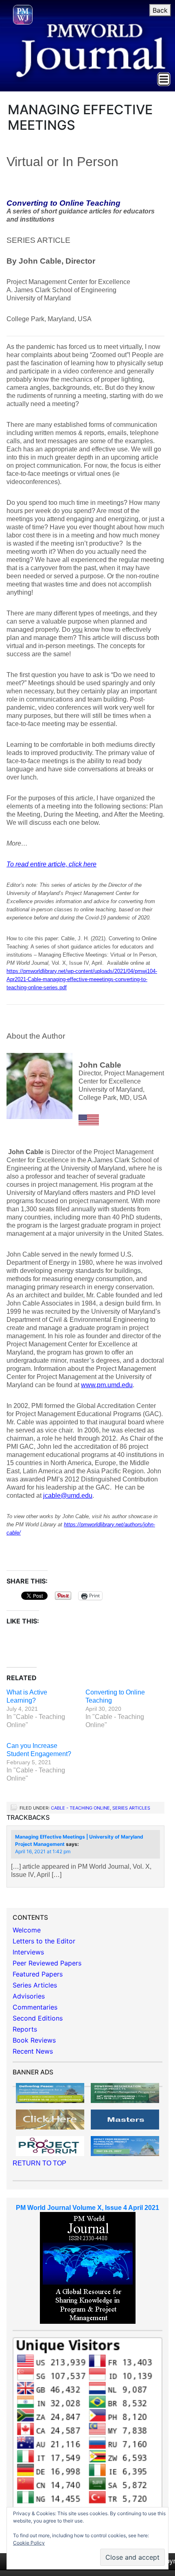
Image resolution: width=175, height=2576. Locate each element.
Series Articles (131, 1808)
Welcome (27, 1930)
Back (160, 10)
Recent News (33, 2051)
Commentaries (35, 2007)
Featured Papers (38, 1974)
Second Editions (38, 2018)
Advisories (29, 1996)
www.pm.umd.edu (107, 1385)
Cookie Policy (29, 2543)
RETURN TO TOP (39, 2163)
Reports (25, 2029)
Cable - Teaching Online (80, 1808)
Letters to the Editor (44, 1941)
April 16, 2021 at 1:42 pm (43, 1851)
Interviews (28, 1952)
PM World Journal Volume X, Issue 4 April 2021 (87, 2208)
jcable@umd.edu (68, 1496)
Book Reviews (34, 2040)
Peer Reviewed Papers (47, 1963)
